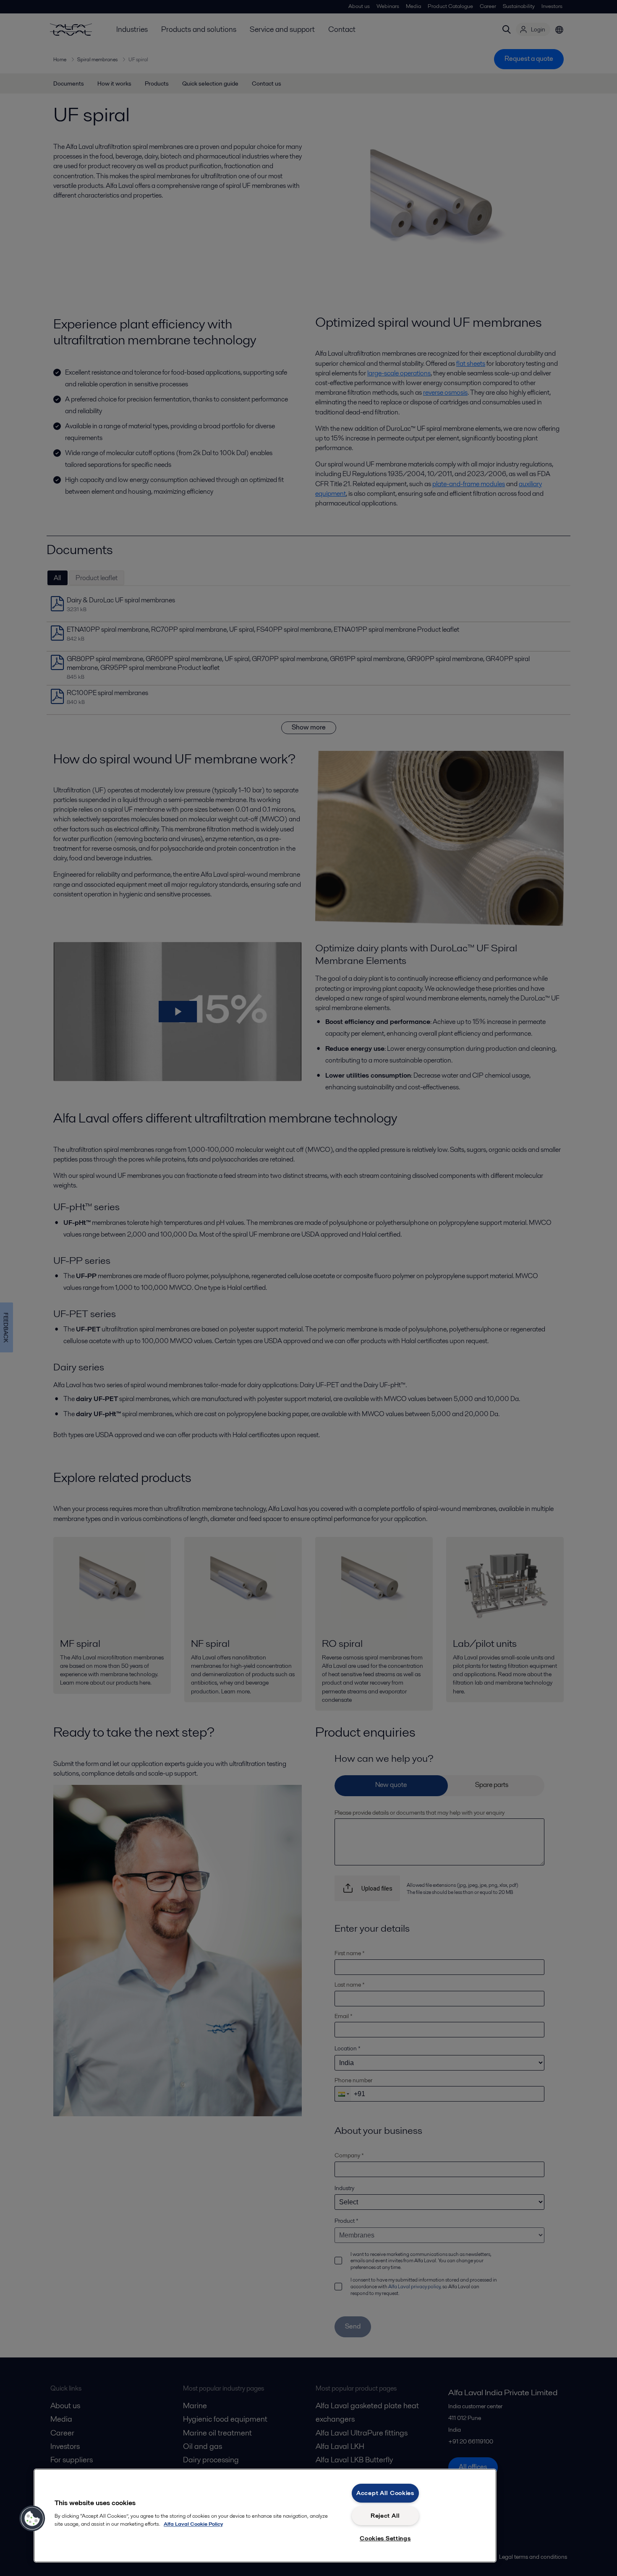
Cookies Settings (385, 2538)
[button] (32, 2519)
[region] (265, 2516)
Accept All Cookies (385, 2493)
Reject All (385, 2516)
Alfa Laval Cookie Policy (193, 2524)
